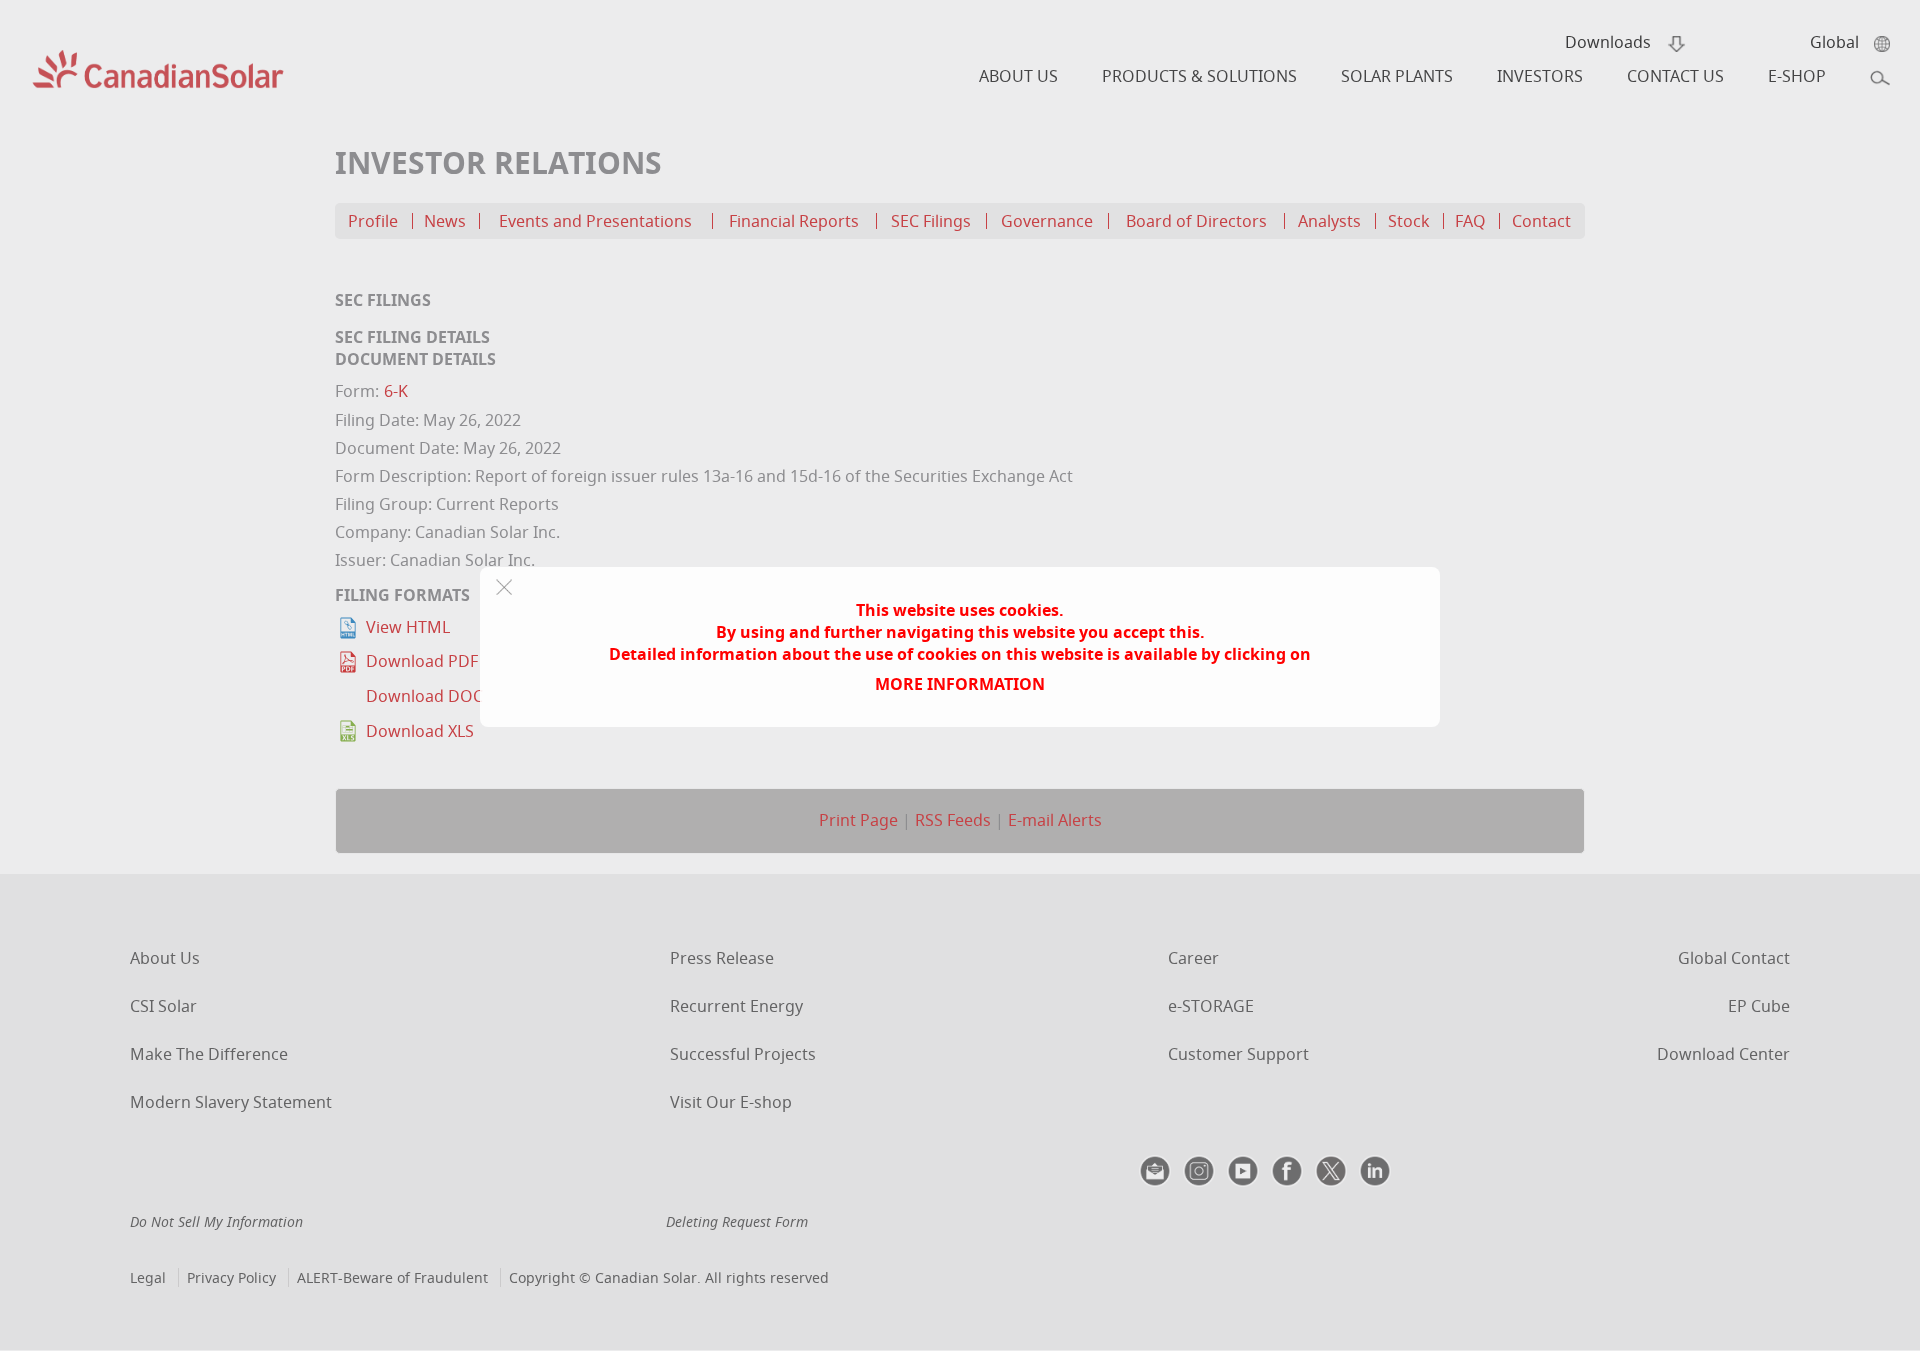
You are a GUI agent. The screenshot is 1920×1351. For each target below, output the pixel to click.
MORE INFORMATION (960, 684)
